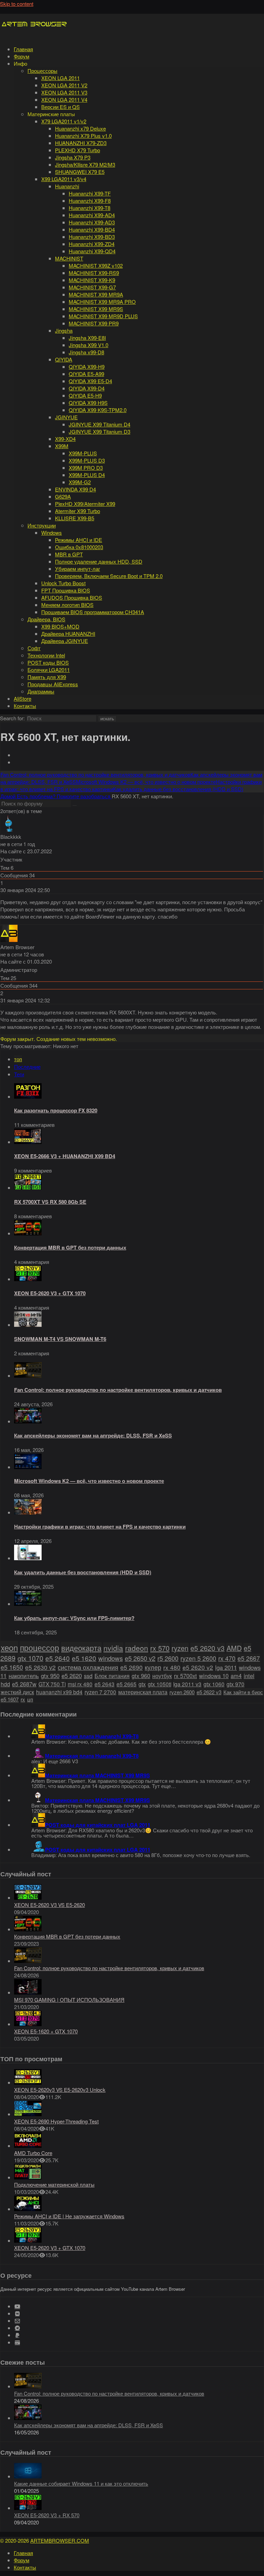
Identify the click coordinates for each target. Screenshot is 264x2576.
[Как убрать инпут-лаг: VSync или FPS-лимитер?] (28, 1604)
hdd (5, 1684)
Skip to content (17, 4)
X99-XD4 (65, 439)
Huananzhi (67, 186)
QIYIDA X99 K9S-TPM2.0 (98, 410)
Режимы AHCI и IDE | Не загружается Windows (69, 2216)
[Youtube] (17, 2306)
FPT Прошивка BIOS (66, 590)
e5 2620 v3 (207, 1648)
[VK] (17, 2314)
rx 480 (172, 1667)
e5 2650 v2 (140, 1658)
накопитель (24, 1676)
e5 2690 (131, 1667)
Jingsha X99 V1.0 (89, 345)
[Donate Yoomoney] (17, 2342)
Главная (23, 49)
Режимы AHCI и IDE (79, 540)
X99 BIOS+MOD (60, 626)
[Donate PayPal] (17, 2335)
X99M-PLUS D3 (87, 460)
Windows (52, 532)
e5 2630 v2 (40, 1667)
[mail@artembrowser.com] (17, 2321)
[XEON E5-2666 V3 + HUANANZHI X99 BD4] (28, 1142)
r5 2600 (168, 1658)
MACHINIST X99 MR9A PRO (102, 302)
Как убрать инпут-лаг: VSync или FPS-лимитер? (74, 1618)
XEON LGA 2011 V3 (64, 92)
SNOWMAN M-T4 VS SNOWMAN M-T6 (60, 1339)
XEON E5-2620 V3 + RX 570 (47, 2515)
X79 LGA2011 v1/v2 (64, 121)
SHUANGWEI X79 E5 (80, 172)
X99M (62, 446)
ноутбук (162, 1676)
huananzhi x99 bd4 (59, 1692)
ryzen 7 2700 (100, 1692)
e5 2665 (126, 1684)
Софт (34, 648)
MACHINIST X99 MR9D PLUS (103, 316)
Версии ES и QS (60, 107)
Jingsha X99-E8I (87, 338)
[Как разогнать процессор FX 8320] (28, 1096)
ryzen (180, 1648)
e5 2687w (24, 1684)
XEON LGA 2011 (60, 78)
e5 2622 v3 (209, 1692)
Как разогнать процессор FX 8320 (56, 1110)
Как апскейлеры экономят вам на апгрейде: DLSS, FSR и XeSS (93, 1435)
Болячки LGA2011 (49, 670)
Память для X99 (47, 677)
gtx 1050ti (159, 1684)
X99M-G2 (80, 482)
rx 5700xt (185, 1676)
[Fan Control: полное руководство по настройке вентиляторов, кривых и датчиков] (28, 1375)
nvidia (113, 1648)
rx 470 (227, 1658)
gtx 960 (141, 1676)
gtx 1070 (30, 1658)
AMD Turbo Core (33, 2153)
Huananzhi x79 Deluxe (80, 128)
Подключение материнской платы (54, 2184)
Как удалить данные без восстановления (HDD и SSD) (83, 1572)
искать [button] (107, 719)
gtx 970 (235, 1684)
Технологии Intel (46, 655)
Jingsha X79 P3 (73, 157)
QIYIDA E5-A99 (86, 374)
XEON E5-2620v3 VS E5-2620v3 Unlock (60, 2090)
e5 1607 (10, 1699)
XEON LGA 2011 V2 (64, 85)
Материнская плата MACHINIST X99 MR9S (97, 1775)
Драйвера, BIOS (46, 619)
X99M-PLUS (83, 453)
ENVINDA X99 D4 (75, 489)
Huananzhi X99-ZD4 (92, 244)
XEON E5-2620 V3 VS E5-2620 (49, 1905)
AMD (234, 1648)
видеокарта (81, 1648)
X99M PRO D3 (86, 468)
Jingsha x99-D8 (86, 352)
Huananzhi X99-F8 (90, 201)
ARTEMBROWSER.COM (60, 2540)
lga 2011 (226, 1667)
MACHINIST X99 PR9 (94, 323)
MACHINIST (69, 258)
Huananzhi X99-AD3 (92, 222)
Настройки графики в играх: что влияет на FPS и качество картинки (100, 1526)
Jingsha (64, 330)
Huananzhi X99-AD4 (92, 215)
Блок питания (112, 1676)
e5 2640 (58, 1658)
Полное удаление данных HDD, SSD (99, 561)
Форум (21, 56)
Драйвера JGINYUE (65, 641)
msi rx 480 (80, 1684)
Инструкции (42, 525)
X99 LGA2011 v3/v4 (64, 179)
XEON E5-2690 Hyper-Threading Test (56, 2121)
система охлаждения (88, 1667)
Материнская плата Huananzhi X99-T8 (92, 1736)
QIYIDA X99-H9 (87, 367)
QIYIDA (64, 359)
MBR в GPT (69, 554)
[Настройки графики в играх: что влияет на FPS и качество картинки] (28, 1512)
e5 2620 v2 (198, 1667)
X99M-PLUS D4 (87, 475)
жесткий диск (17, 1692)
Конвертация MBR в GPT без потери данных (70, 1247)
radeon (137, 1648)
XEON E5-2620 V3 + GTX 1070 (50, 1293)
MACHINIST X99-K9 (92, 280)
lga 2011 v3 (187, 1684)
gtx (142, 1684)
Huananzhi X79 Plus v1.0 (83, 136)
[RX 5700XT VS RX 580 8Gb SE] (28, 1187)
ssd (88, 1676)
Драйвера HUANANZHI (68, 634)
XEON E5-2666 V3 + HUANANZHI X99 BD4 (65, 1156)
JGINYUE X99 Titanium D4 (100, 424)
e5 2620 (72, 1676)
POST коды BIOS (48, 662)
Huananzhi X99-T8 (90, 208)
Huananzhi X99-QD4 (92, 251)
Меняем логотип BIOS (67, 605)
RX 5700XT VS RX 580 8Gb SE (50, 1202)
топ (18, 1059)
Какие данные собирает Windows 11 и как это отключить (81, 2483)
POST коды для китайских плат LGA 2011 (98, 1825)
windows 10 (214, 1676)
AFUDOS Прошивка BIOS (72, 597)
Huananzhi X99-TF (90, 193)
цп (30, 1699)
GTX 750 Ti (52, 1684)
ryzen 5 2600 (198, 1658)
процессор (40, 1647)
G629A (63, 496)
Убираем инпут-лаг (78, 569)
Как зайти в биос (243, 1692)
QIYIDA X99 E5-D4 (90, 381)
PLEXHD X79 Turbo (78, 150)
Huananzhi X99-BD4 (92, 229)
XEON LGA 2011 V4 (64, 99)
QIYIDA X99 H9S (88, 403)
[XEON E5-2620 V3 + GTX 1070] (28, 1279)
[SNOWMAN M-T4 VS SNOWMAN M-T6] (28, 1325)
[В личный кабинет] (9, 829)
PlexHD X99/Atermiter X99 (85, 504)
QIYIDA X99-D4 (87, 388)
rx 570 (160, 1648)
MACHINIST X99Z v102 (96, 265)
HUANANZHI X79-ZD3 (81, 143)
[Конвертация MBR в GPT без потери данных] (28, 1233)
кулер (153, 1667)
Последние (27, 1067)
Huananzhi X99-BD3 (92, 237)
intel (249, 1676)
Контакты (25, 706)
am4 (236, 1676)
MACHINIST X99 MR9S (96, 309)
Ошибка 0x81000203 (79, 547)
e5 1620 (84, 1658)
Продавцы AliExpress (53, 684)
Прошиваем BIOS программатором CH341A (93, 612)
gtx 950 (50, 1676)
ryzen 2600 (182, 1692)
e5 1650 (12, 1667)
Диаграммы (41, 691)
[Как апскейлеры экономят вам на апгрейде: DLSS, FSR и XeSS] (28, 1421)
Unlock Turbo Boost (63, 583)
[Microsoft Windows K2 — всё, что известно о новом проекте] (28, 1467)
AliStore (23, 698)
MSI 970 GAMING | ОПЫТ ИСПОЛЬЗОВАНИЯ (69, 2000)
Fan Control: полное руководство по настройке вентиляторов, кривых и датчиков (118, 1390)
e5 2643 (104, 1684)
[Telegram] (17, 2328)
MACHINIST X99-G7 (92, 287)
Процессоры (42, 71)
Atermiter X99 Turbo (78, 511)
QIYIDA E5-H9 (85, 395)
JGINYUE (66, 417)
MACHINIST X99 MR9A (96, 294)
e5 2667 (249, 1658)
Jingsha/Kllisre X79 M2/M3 (85, 164)
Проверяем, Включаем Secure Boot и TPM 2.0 (109, 576)
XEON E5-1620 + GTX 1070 (46, 2031)
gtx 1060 (214, 1684)
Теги (19, 1074)
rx (23, 1699)
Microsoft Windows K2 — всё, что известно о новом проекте (89, 1481)
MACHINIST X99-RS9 (94, 273)
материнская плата (143, 1692)
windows (111, 1658)
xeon (9, 1647)
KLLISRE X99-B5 (75, 518)
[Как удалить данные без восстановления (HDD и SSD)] (28, 1558)
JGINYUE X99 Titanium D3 (100, 431)
